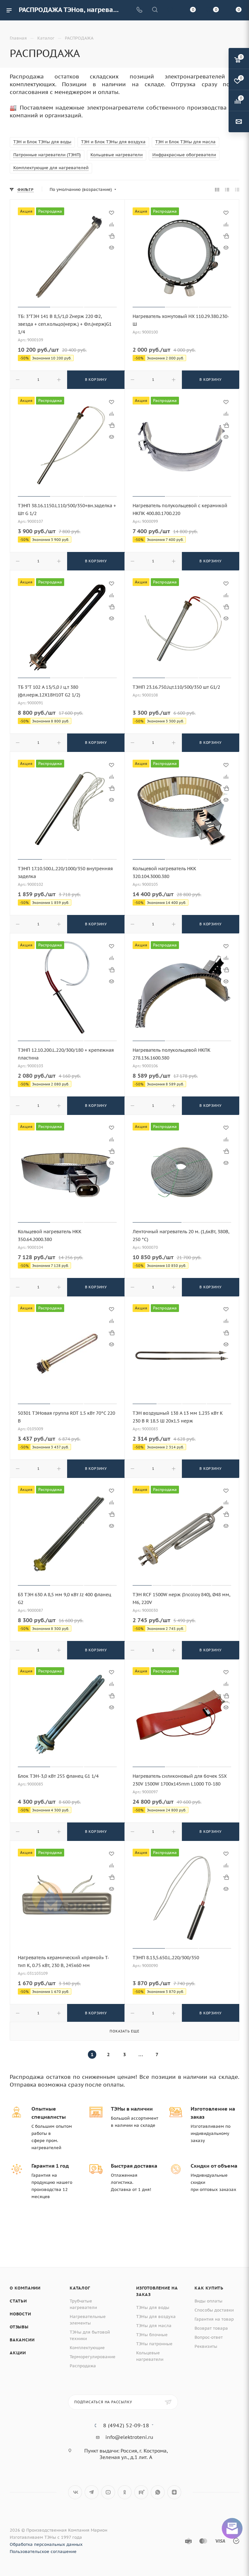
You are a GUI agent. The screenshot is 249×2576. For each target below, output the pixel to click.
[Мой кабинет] (170, 10)
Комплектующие (87, 2348)
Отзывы (19, 2327)
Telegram (92, 2492)
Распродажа (83, 2366)
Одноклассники (125, 2492)
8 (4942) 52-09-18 (126, 2425)
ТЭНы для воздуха (156, 2317)
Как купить (209, 2288)
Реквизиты (206, 2346)
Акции (18, 2353)
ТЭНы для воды (153, 2307)
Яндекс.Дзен (174, 2492)
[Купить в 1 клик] (112, 236)
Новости (20, 2314)
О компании (25, 2288)
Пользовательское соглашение (43, 2552)
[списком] (227, 190)
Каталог (80, 2288)
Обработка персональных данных (46, 2544)
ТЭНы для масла (154, 2326)
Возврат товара (211, 2328)
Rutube (141, 2492)
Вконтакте (75, 2492)
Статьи (18, 2301)
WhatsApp (158, 2492)
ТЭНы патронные (154, 2344)
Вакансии (22, 2340)
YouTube (108, 2492)
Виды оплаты (208, 2301)
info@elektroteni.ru (129, 2437)
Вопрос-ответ (209, 2337)
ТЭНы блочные (152, 2335)
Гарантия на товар (214, 2319)
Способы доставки (214, 2310)
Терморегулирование (93, 2357)
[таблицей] (237, 190)
